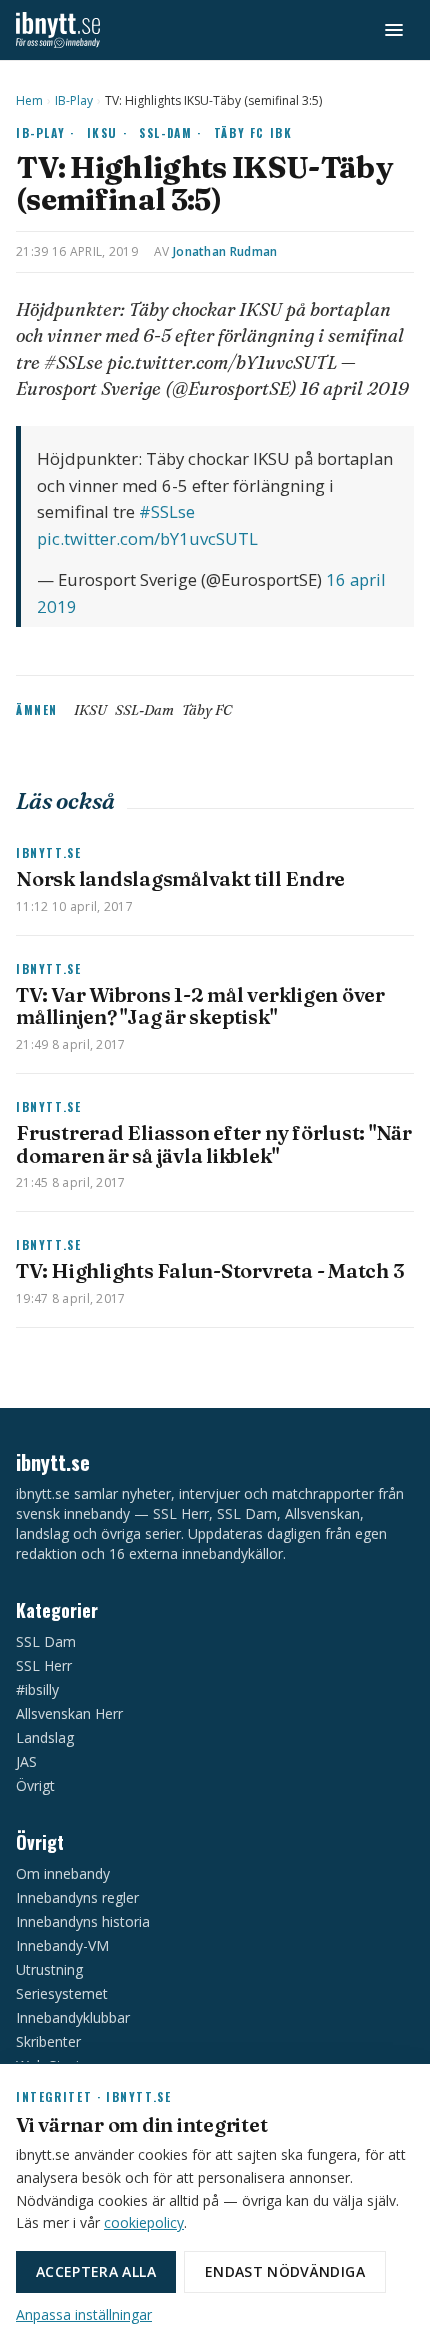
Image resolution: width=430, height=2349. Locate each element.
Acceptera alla (96, 2271)
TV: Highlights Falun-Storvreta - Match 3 (210, 1270)
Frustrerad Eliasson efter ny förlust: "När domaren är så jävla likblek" (214, 1143)
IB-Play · (45, 132)
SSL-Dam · (170, 132)
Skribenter (48, 2041)
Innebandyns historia (83, 1921)
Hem (29, 101)
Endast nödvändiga (285, 2271)
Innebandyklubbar (73, 2017)
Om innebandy (63, 1873)
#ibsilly (37, 1689)
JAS (26, 1761)
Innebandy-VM (62, 1945)
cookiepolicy (144, 2222)
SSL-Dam (144, 710)
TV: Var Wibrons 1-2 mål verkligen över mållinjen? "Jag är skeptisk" (200, 1005)
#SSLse (167, 511)
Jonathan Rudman (225, 251)
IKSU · (107, 132)
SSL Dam (46, 1641)
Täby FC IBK (253, 132)
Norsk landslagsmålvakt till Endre (180, 878)
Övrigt (35, 1785)
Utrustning (49, 1969)
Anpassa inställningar (84, 2314)
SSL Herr (44, 1665)
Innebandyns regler (77, 1897)
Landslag (45, 1737)
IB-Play (74, 101)
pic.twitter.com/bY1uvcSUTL (147, 538)
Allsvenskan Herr (69, 1713)
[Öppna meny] (394, 30)
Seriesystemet (62, 1993)
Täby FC (207, 710)
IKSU (90, 710)
